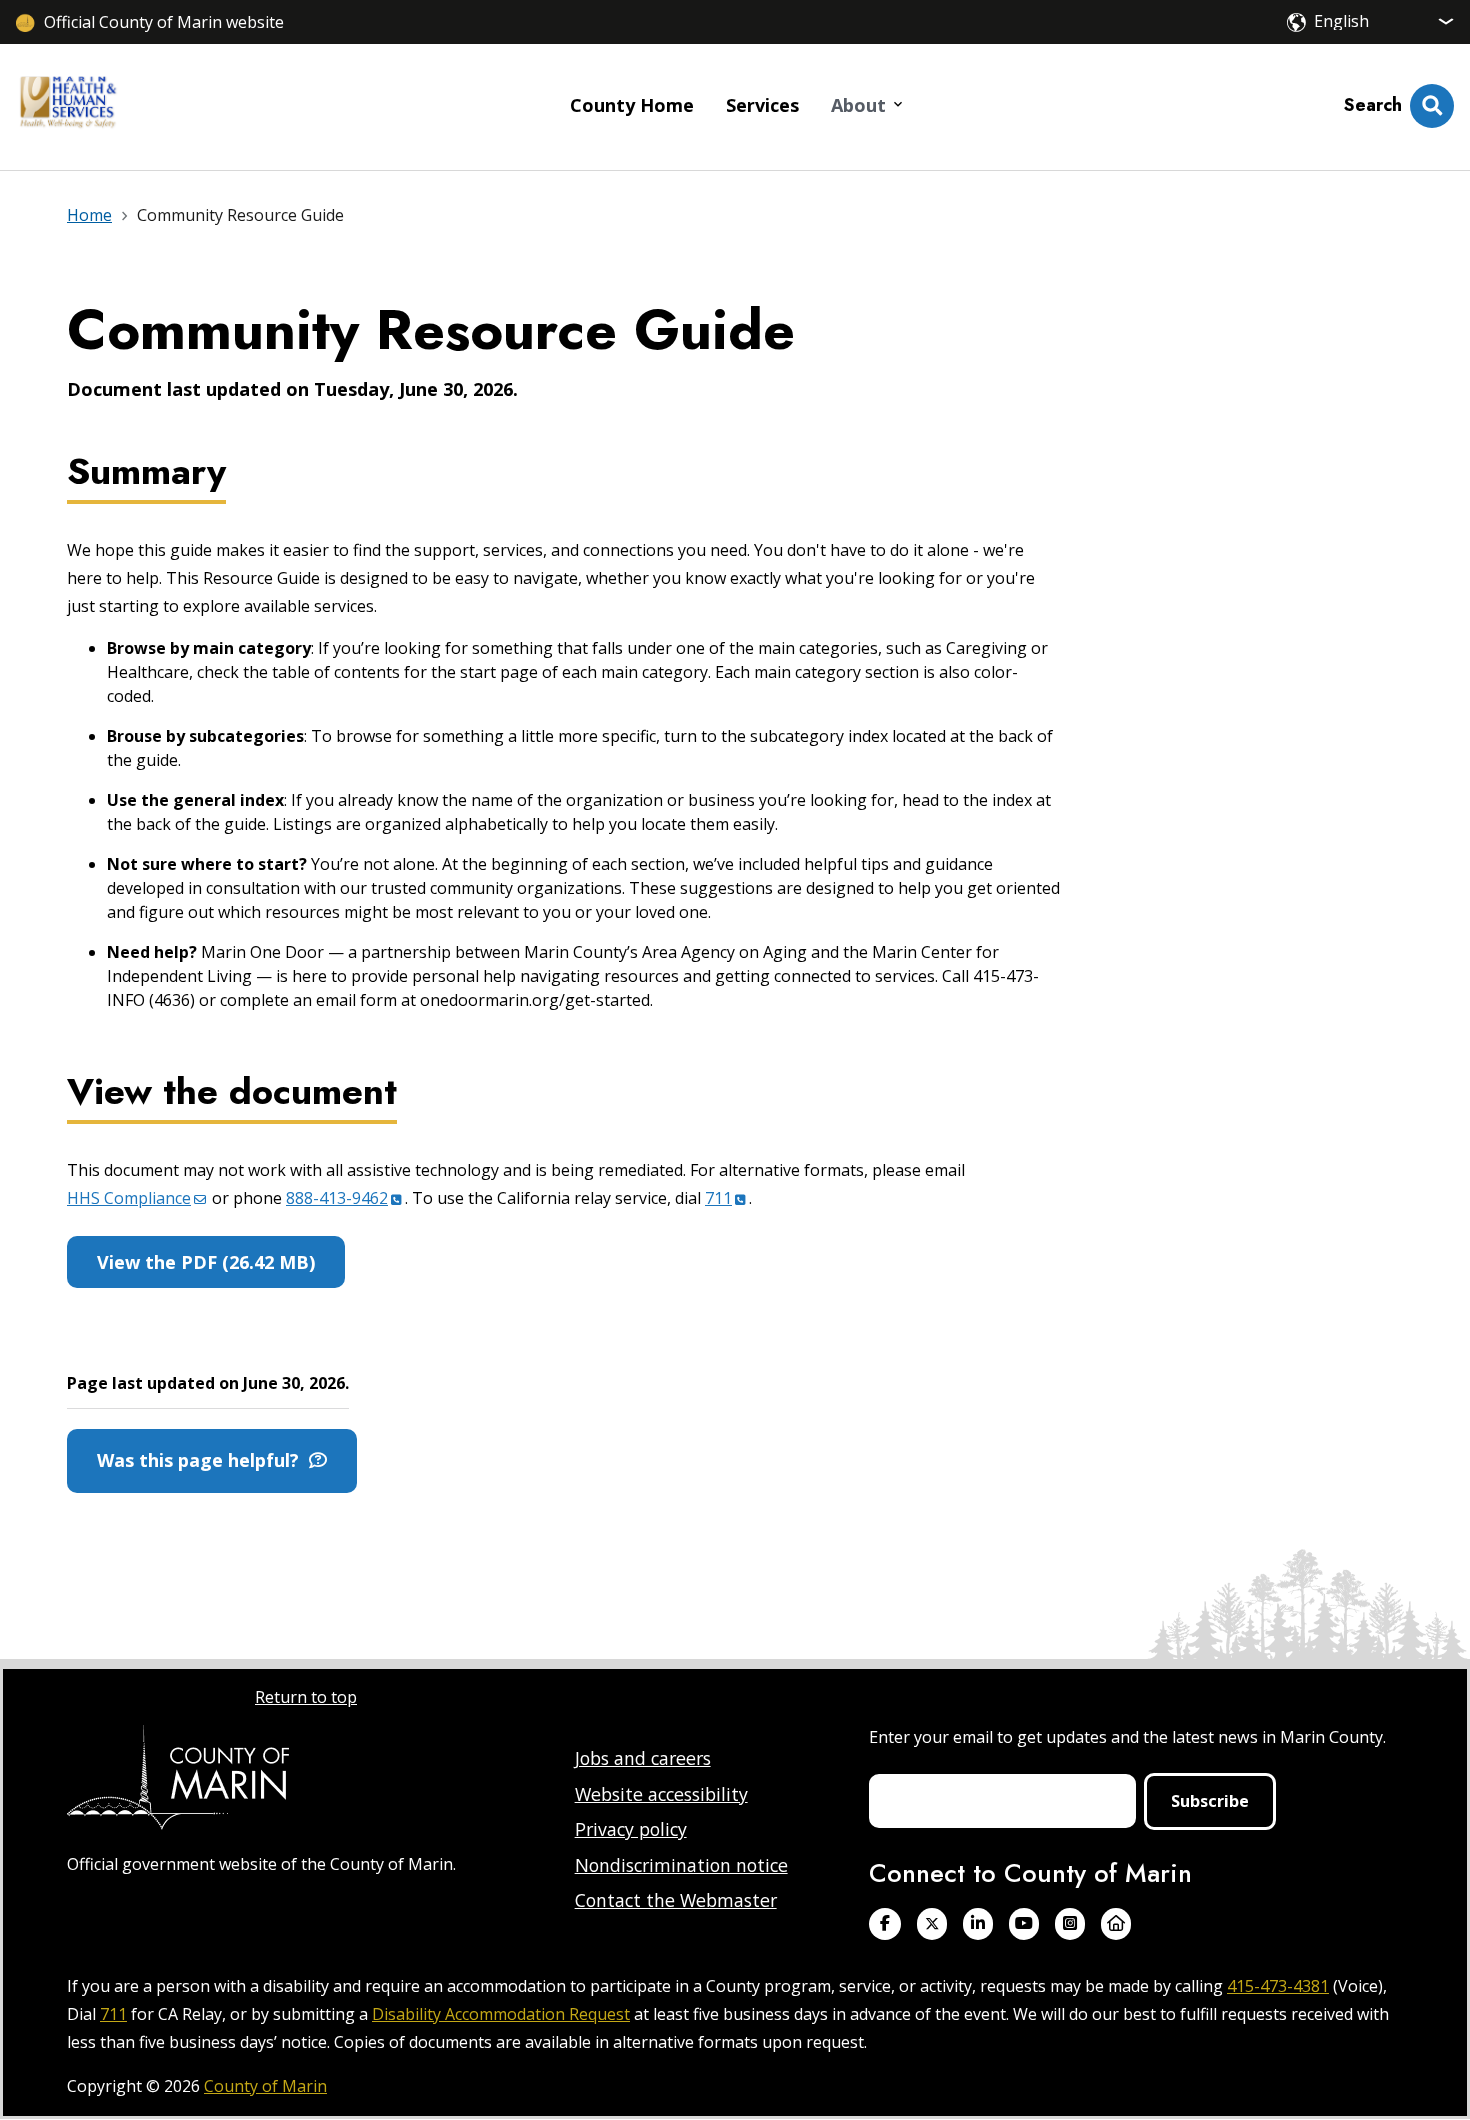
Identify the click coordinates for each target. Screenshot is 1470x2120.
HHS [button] (129, 1198)
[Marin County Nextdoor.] (1116, 1923)
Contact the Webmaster (676, 1900)
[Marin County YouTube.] (1024, 1923)
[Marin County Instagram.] (1070, 1923)
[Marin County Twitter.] (932, 1923)
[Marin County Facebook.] (885, 1923)
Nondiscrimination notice (681, 1865)
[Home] (68, 107)
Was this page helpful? (203, 1460)
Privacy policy (631, 1829)
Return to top (306, 1697)
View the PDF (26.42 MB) (206, 1262)
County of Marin (265, 2086)
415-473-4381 (1278, 1986)
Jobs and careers (643, 1758)
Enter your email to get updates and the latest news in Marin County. (1127, 1737)
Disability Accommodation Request (501, 2014)
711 (113, 2014)
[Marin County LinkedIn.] (978, 1923)
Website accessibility (661, 1794)
